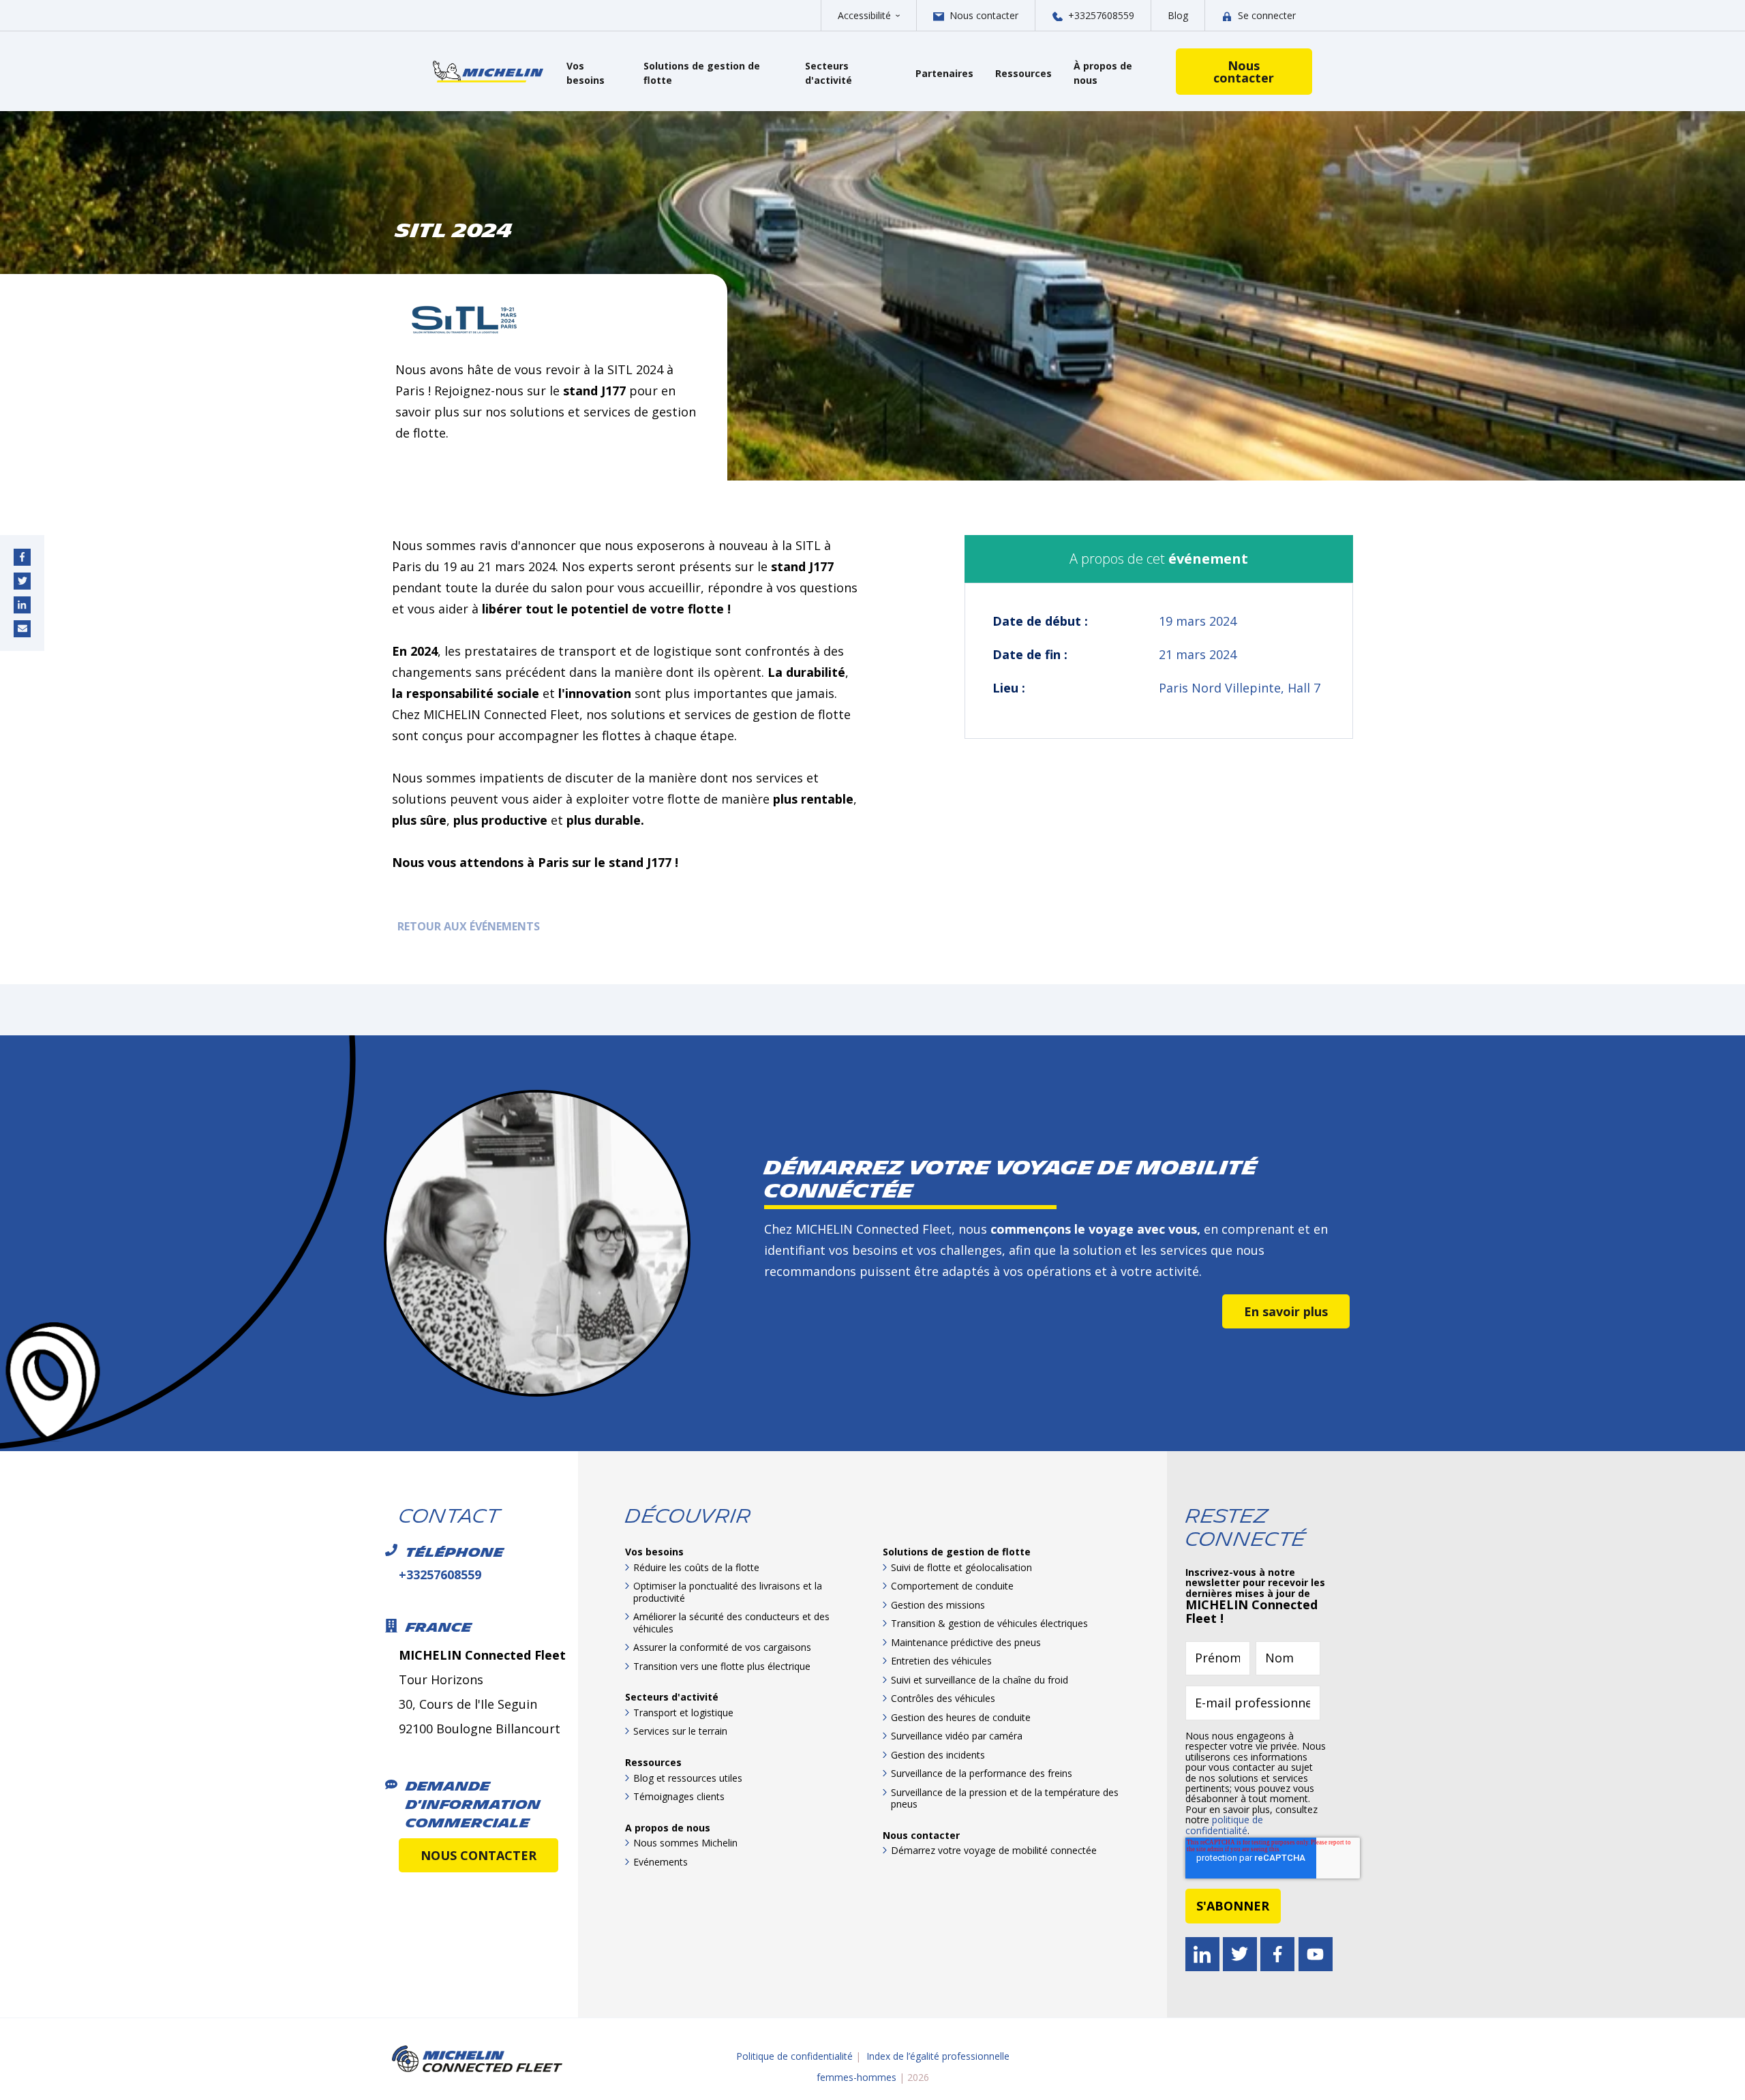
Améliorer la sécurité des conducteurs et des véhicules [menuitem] (731, 1623)
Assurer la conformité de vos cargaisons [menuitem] (722, 1647)
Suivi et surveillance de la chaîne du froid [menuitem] (980, 1680)
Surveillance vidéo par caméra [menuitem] (957, 1736)
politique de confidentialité (1224, 1825)
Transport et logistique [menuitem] (683, 1713)
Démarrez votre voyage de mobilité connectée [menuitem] (994, 1850)
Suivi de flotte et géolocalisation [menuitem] (961, 1567)
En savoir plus (1286, 1311)
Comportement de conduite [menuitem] (952, 1586)
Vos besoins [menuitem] (654, 1552)
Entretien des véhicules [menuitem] (941, 1661)
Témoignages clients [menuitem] (679, 1796)
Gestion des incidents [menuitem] (938, 1755)
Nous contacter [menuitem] (921, 1835)
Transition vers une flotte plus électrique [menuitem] (722, 1666)
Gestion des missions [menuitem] (938, 1605)
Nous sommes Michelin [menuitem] (685, 1843)
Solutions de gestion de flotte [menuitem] (957, 1552)
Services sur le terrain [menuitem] (680, 1731)
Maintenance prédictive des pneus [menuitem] (966, 1642)
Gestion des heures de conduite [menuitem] (961, 1717)
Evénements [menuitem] (661, 1862)
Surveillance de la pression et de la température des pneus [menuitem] (1005, 1798)
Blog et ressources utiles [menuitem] (688, 1778)
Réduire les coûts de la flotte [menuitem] (696, 1567)
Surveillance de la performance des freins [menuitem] (982, 1773)
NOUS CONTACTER (479, 1855)
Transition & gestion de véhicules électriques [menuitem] (989, 1623)
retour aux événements (466, 926)
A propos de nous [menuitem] (668, 1828)
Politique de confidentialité (794, 2056)
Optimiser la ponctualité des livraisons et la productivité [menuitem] (728, 1592)
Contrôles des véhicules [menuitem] (943, 1698)
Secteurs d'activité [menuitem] (672, 1697)
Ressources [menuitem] (653, 1762)
